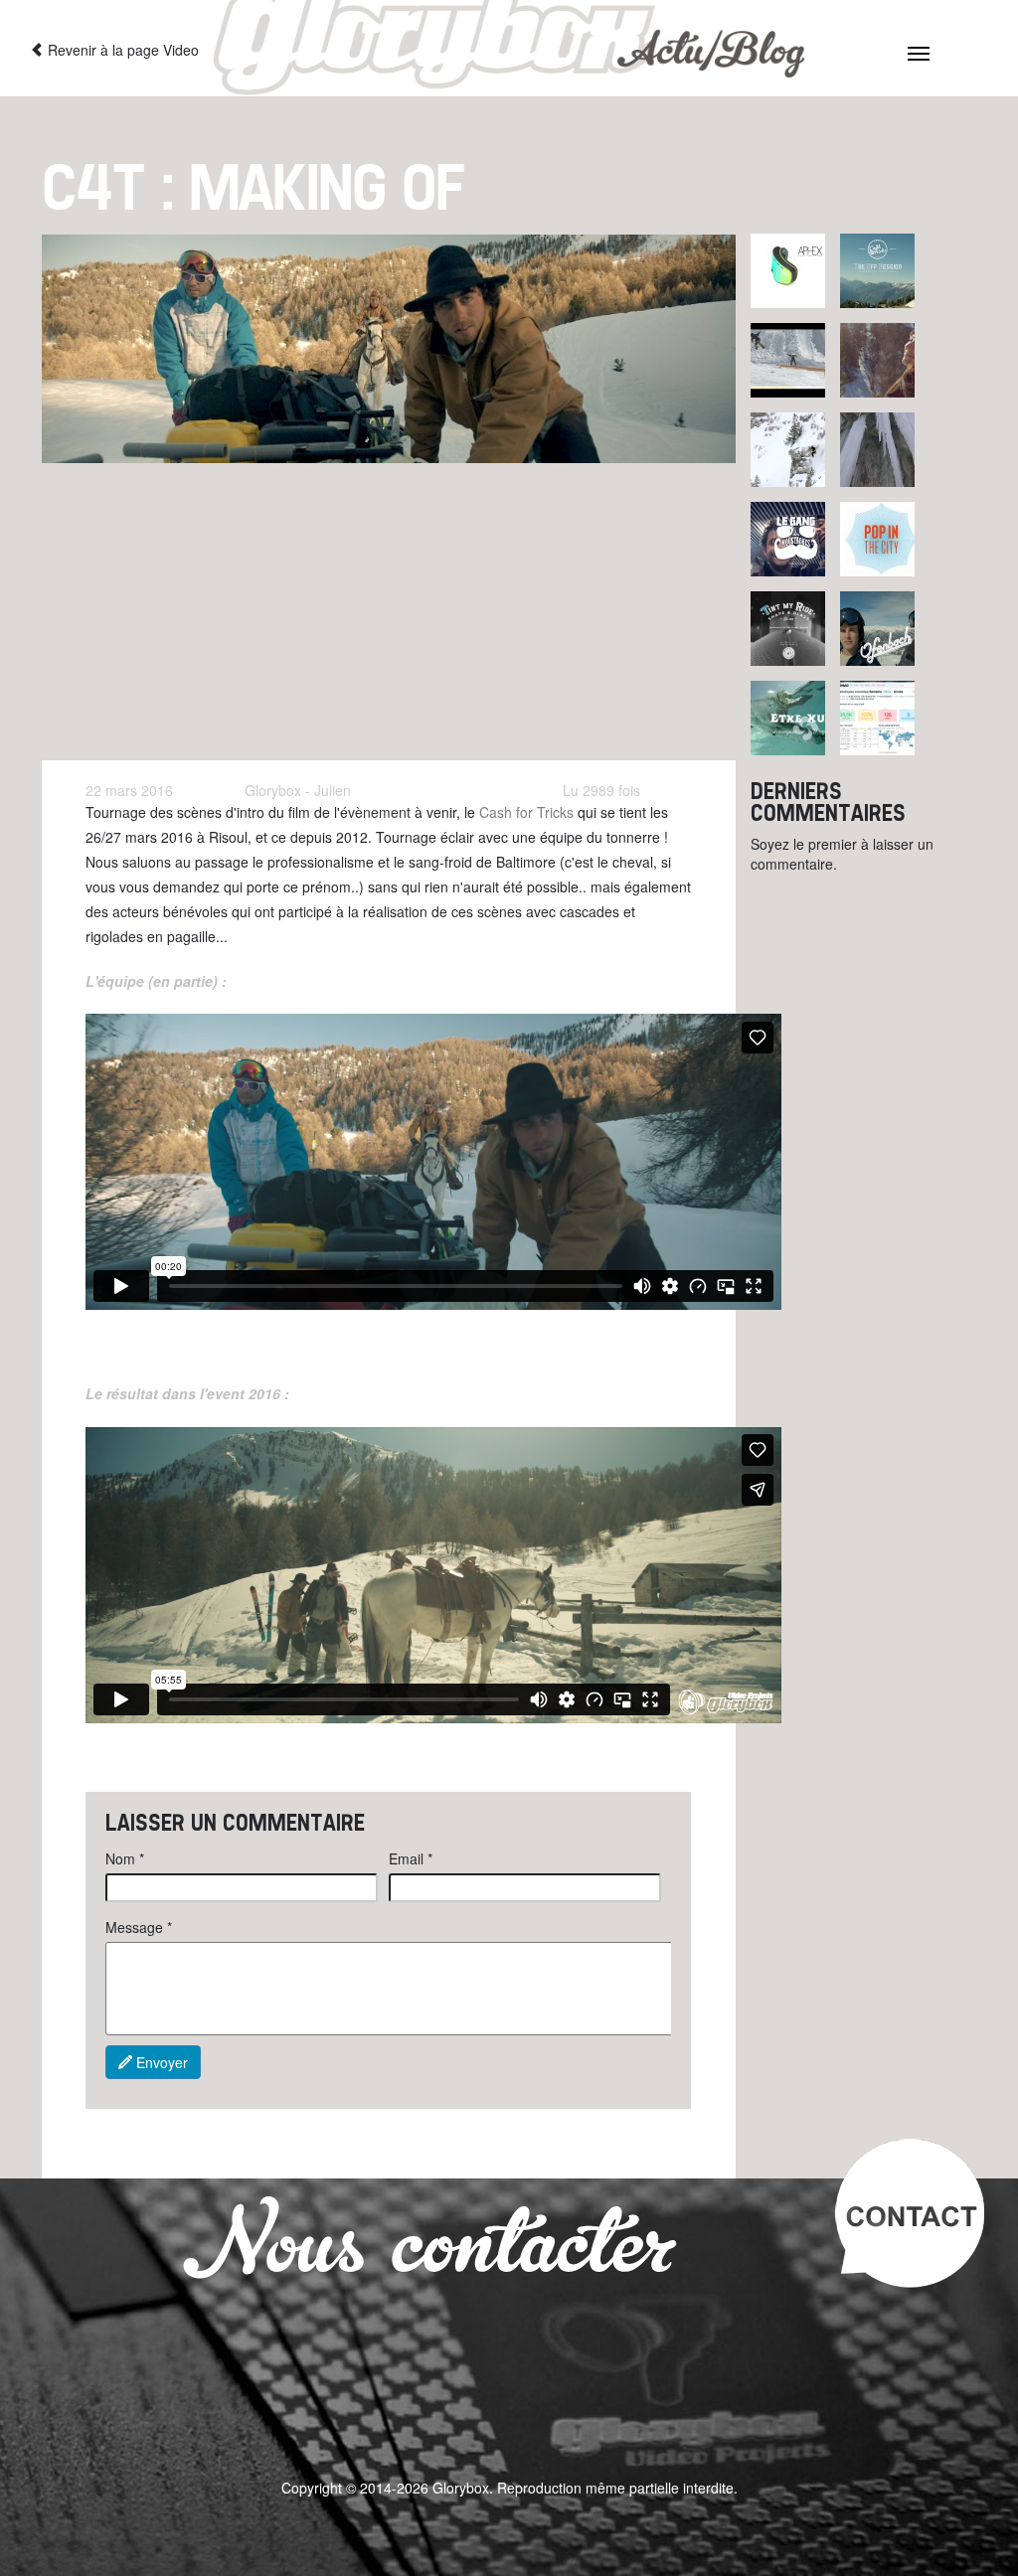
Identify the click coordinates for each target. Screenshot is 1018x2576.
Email (411, 1858)
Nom (125, 1858)
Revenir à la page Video (121, 50)
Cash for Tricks (526, 812)
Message (139, 1927)
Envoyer (160, 2062)
